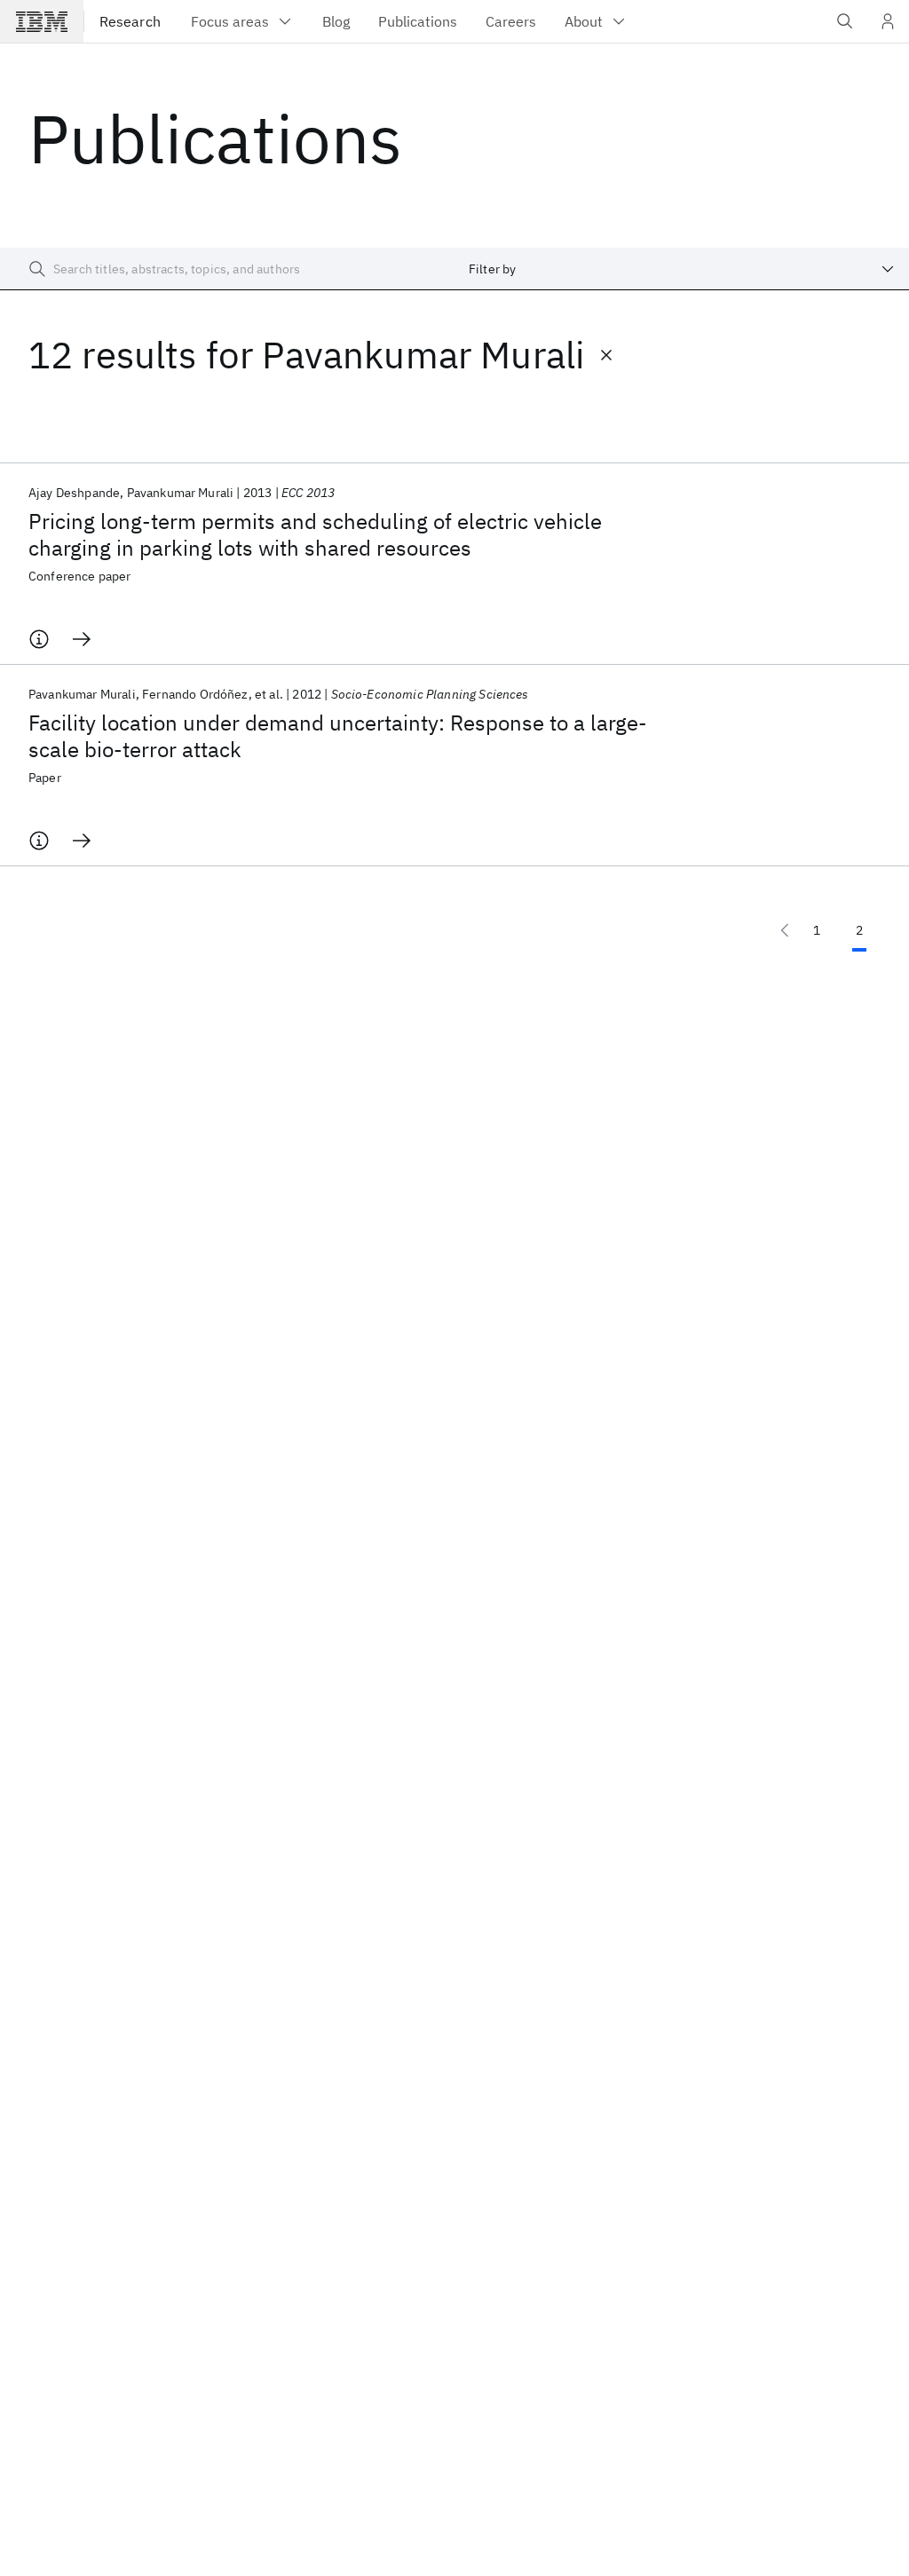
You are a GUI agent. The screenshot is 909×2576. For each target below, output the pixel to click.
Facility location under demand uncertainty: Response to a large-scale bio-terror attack (338, 736)
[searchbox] (227, 269)
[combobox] (682, 269)
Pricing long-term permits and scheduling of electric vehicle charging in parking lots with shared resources (315, 534)
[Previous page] (785, 930)
